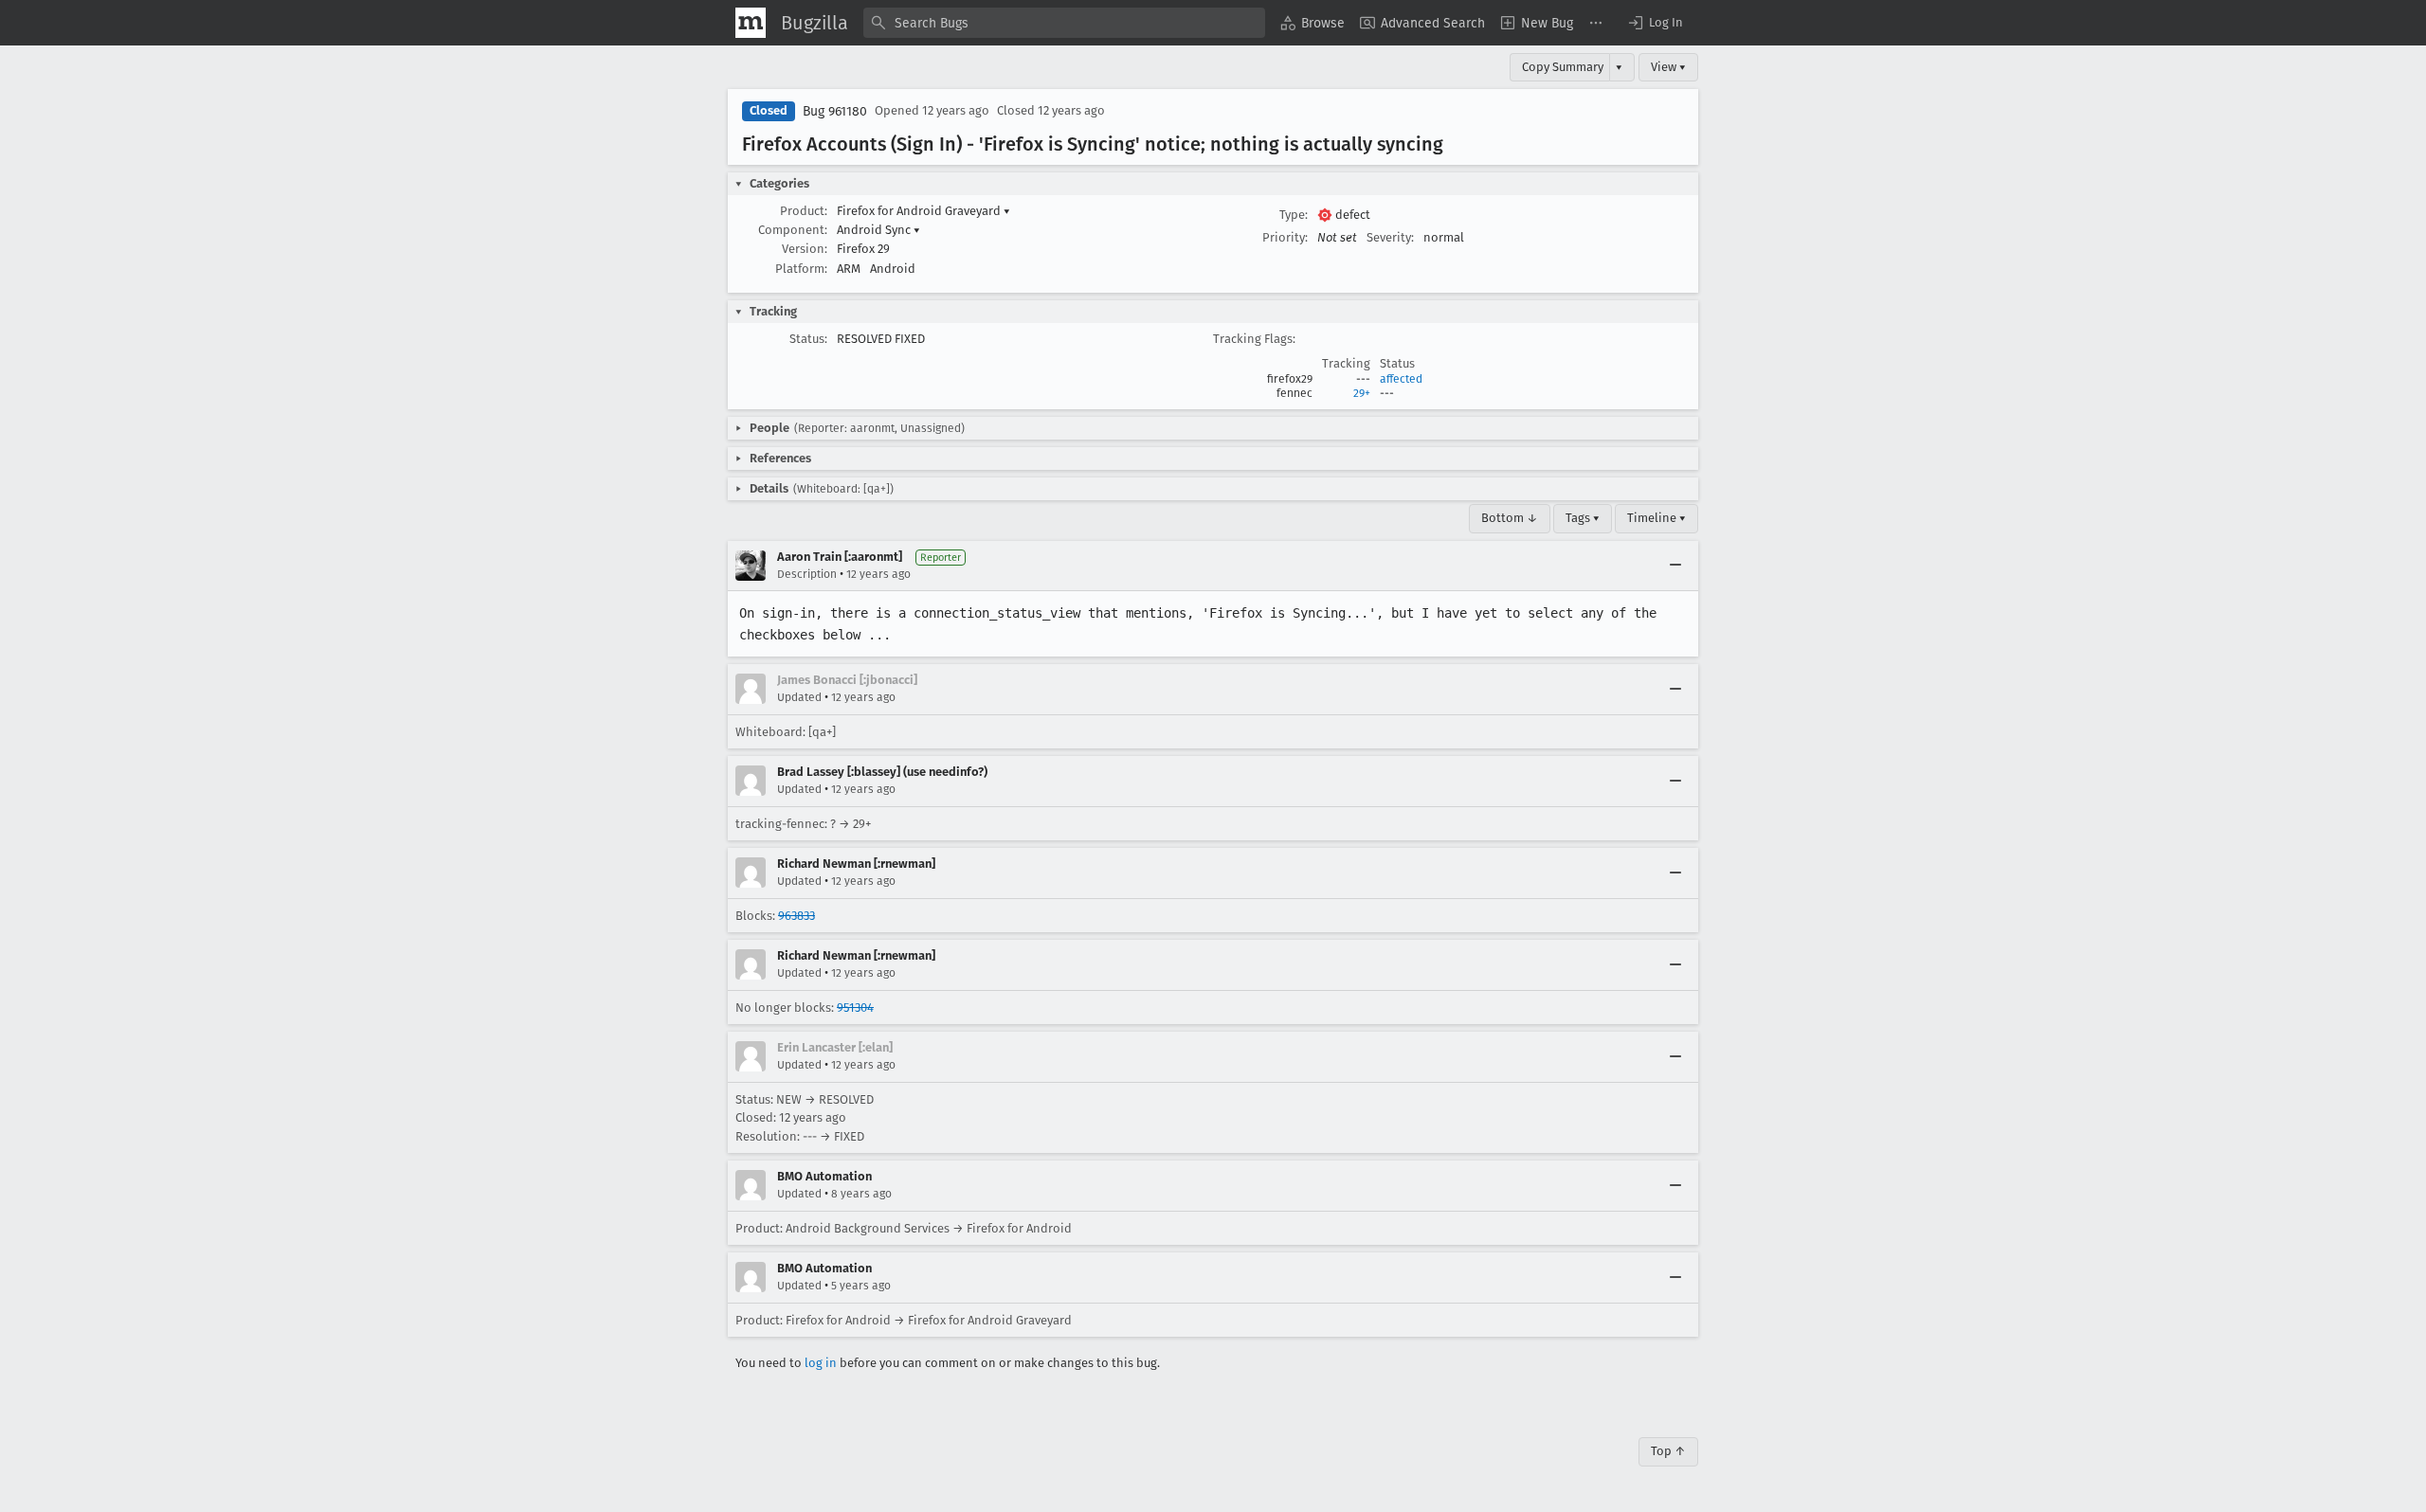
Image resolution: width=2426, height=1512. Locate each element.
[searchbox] (1064, 23)
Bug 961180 (835, 111)
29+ (1362, 393)
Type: (1294, 215)
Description (807, 574)
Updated (799, 697)
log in (821, 1363)
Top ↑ (1668, 1451)
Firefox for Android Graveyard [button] (923, 211)
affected (1401, 379)
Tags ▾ (1583, 518)
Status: (808, 339)
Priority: (1285, 237)
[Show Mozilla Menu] (751, 23)
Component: (793, 230)
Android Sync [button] (878, 230)
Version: (805, 249)
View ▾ (1668, 67)
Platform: (801, 269)
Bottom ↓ (1510, 518)
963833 (797, 916)
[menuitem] (1313, 23)
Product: (804, 211)
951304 (855, 1008)
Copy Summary (1563, 67)
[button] (1655, 23)
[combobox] (1064, 23)
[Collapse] (1675, 566)
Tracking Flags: (1254, 339)
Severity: (1390, 237)
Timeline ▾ (1657, 518)
